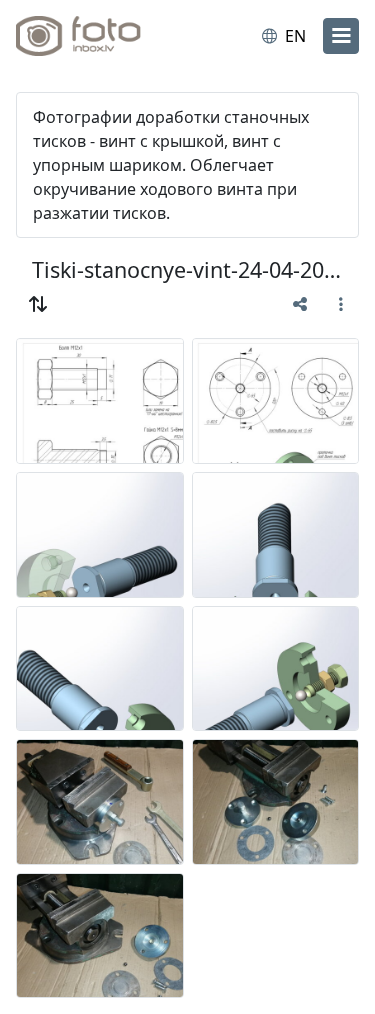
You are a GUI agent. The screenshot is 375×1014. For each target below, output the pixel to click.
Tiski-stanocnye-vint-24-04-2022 (187, 269)
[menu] (341, 36)
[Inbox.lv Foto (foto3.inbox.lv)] (98, 36)
